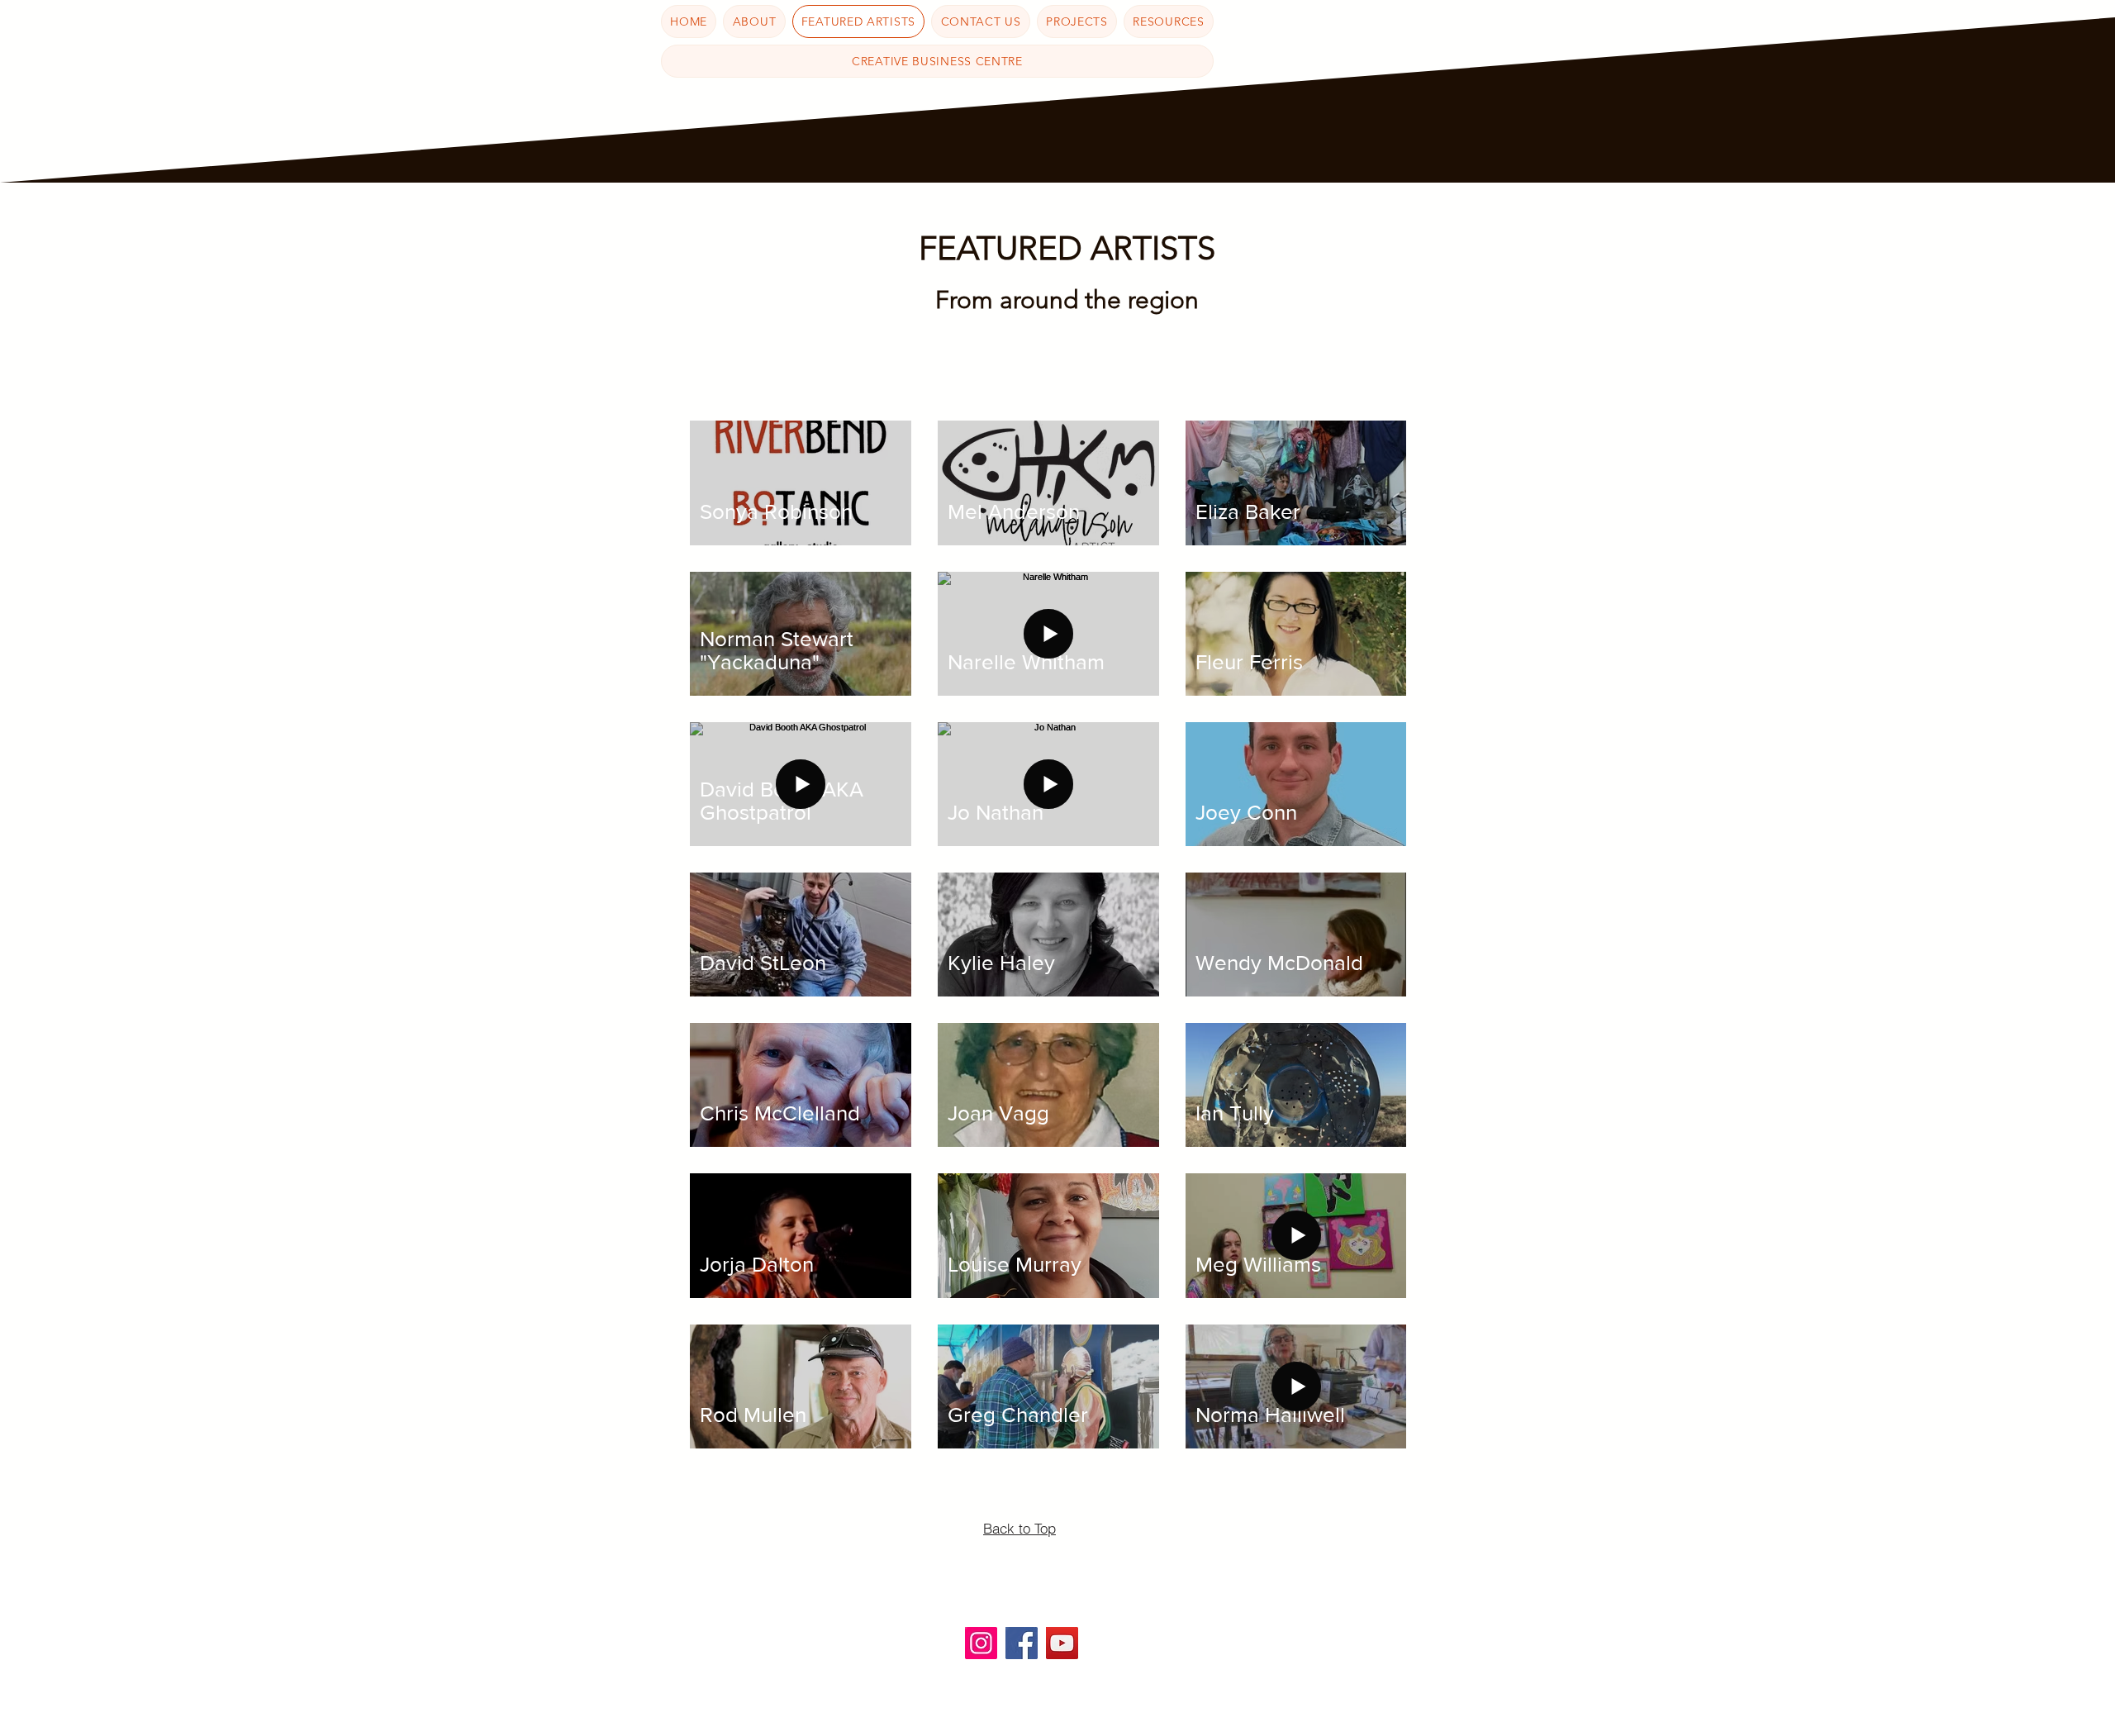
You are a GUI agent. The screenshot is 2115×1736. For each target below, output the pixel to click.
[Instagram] (981, 1643)
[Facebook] (1022, 1643)
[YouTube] (1062, 1643)
